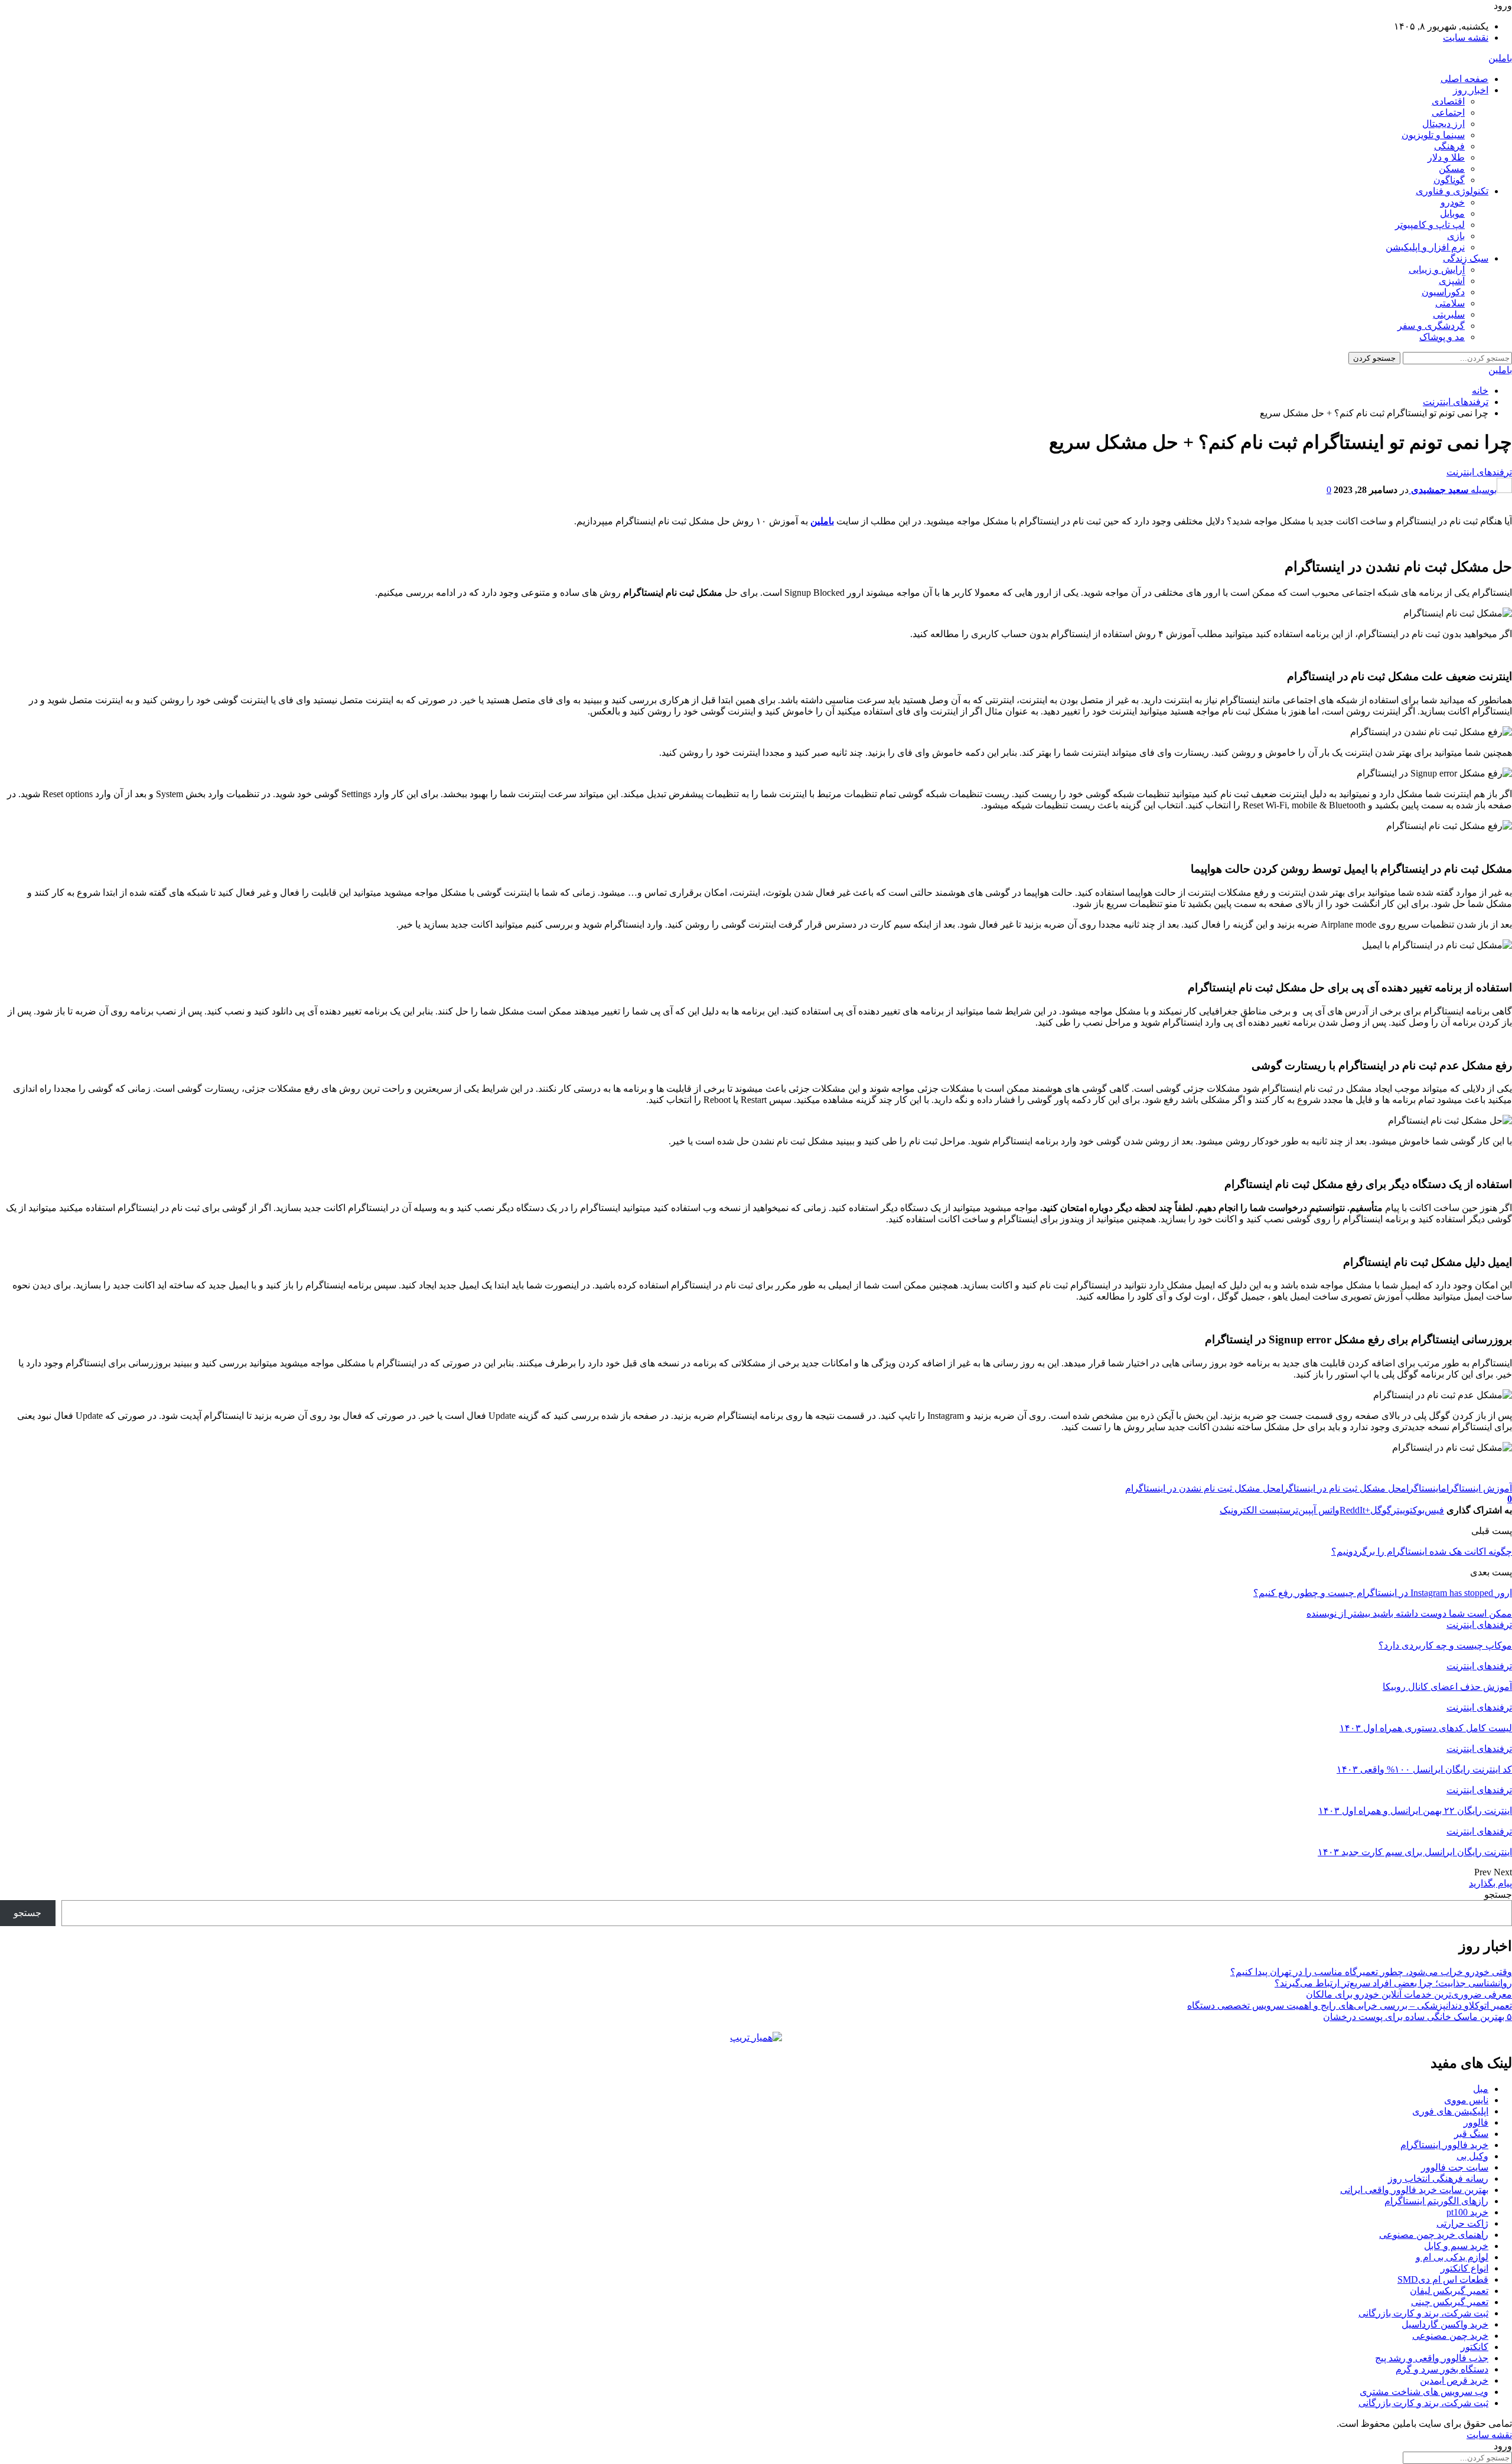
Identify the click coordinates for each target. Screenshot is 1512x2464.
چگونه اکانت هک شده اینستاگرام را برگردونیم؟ (1422, 1551)
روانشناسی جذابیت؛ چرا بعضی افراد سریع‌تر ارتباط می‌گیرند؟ (1393, 1983)
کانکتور (1474, 2347)
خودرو (1453, 202)
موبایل (1452, 213)
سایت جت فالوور (1455, 2167)
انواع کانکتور (1464, 2268)
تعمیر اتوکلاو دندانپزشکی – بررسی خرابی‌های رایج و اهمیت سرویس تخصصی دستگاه (1350, 2006)
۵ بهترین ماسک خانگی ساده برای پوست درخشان (1417, 2017)
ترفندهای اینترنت (1479, 472)
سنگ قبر (1471, 2134)
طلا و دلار (1446, 157)
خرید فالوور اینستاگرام (1444, 2145)
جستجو (1498, 1894)
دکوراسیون (1443, 292)
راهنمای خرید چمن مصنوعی (1434, 2235)
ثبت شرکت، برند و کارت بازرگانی (1423, 2313)
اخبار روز (1471, 90)
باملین (1500, 58)
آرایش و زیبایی (1437, 270)
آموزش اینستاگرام (1477, 1488)
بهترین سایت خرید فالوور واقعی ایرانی (1414, 2190)
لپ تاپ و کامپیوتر (1430, 225)
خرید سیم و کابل (1456, 2246)
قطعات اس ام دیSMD (1443, 2279)
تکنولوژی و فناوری (1452, 191)
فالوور (1476, 2122)
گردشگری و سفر (1431, 326)
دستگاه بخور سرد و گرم (1442, 2369)
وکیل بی (1472, 2156)
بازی (1456, 236)
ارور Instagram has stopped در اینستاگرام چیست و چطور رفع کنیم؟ (1383, 1593)
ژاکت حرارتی (1462, 2223)
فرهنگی (1449, 146)
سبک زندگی (1466, 258)
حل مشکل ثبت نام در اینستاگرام (1338, 1488)
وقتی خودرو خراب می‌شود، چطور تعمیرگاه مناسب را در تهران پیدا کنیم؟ (1371, 1972)
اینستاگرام (1421, 1488)
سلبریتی (1449, 314)
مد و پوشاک (1442, 337)
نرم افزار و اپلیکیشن (1425, 247)
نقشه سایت (1466, 37)
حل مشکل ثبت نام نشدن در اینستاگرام (1200, 1488)
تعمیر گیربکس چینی (1450, 2302)
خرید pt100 (1467, 2212)
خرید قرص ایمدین (1454, 2380)
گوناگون (1449, 180)
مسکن (1452, 169)
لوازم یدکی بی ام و (1452, 2257)
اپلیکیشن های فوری (1450, 2111)
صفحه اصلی (1464, 79)
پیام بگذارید (1490, 1883)
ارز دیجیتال (1443, 124)
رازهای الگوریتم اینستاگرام (1436, 2201)
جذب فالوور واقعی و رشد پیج (1432, 2358)
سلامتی (1450, 303)
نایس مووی (1466, 2100)
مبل (1481, 2089)
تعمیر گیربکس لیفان (1449, 2291)
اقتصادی (1448, 101)
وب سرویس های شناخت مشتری (1424, 2392)
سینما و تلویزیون (1433, 135)
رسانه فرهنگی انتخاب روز (1438, 2179)
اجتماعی (1448, 112)
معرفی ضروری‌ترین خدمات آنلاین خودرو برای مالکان (1409, 1994)
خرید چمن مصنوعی (1450, 2336)
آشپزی (1452, 281)
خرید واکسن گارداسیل (1445, 2324)
